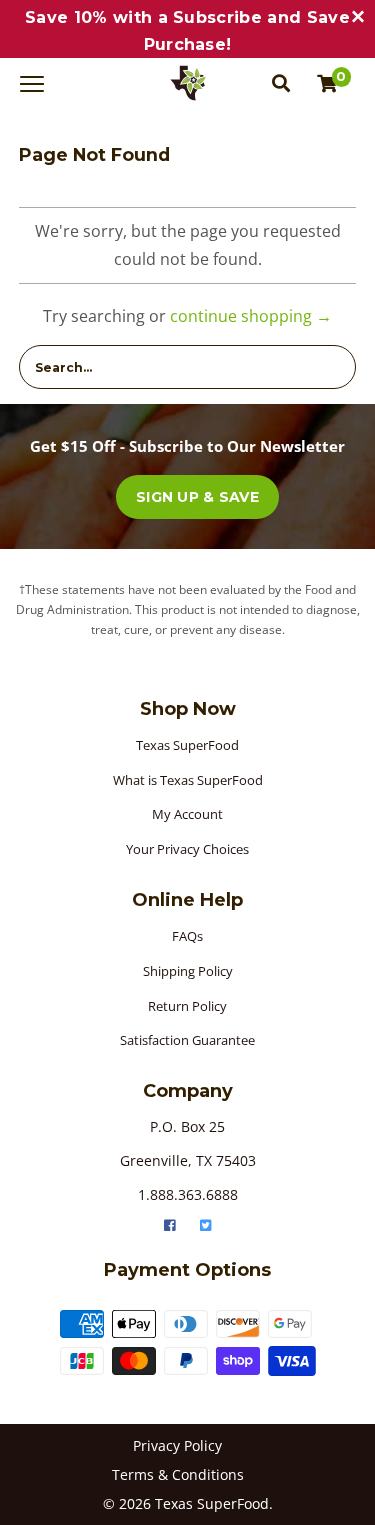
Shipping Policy (188, 971)
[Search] (281, 83)
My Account (187, 814)
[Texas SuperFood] (188, 83)
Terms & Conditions (178, 1474)
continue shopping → (251, 316)
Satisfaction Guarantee (187, 1040)
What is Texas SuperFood (188, 780)
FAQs (187, 936)
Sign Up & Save (197, 497)
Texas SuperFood (187, 745)
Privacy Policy (177, 1445)
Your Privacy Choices (187, 849)
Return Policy (187, 1006)
